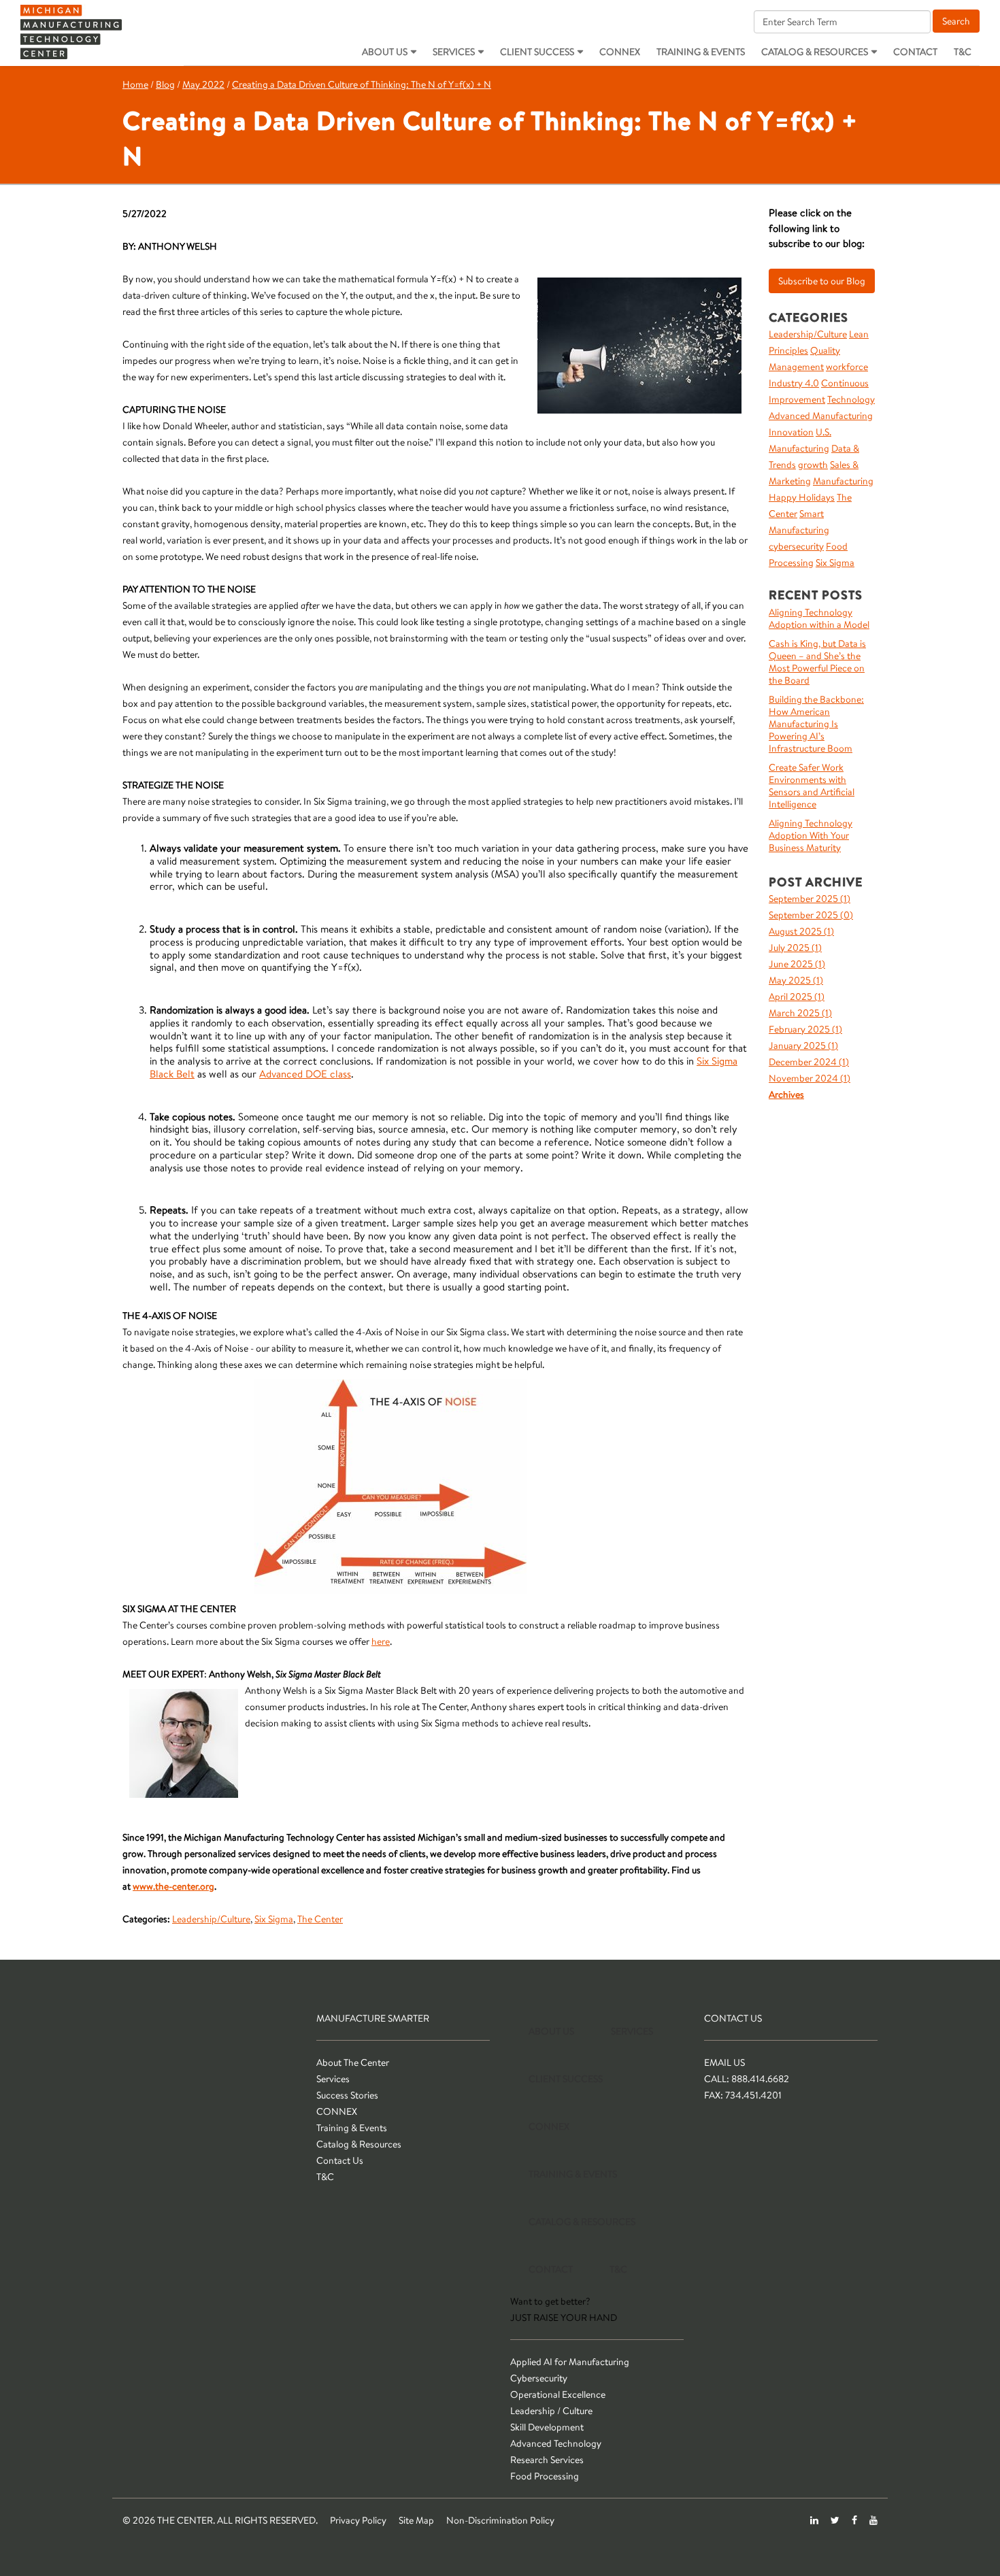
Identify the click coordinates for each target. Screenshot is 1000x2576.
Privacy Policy (358, 2520)
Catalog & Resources (815, 52)
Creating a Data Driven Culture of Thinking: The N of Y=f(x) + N (362, 84)
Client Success (537, 52)
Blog (165, 84)
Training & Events (701, 52)
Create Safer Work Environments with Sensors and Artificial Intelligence (812, 786)
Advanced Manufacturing (821, 416)
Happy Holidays (802, 497)
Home (135, 84)
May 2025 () (796, 980)
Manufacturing (843, 481)
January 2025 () (803, 1046)
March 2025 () (800, 1013)
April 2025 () (797, 997)
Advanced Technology (556, 2443)
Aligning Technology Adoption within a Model (819, 618)
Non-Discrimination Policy (500, 2520)
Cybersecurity (539, 2378)
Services (454, 52)
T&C (963, 52)
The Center (320, 1919)
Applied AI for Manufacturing (570, 2362)
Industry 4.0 (794, 383)
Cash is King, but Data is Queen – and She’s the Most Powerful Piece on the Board (817, 662)
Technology (851, 399)
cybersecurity (796, 546)
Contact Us (340, 2160)
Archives (786, 1094)
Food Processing (545, 2476)
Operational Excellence (558, 2394)
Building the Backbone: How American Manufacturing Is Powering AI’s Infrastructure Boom (816, 724)
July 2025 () (795, 948)
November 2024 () (810, 1078)
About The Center (353, 2062)
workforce (847, 367)
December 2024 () (809, 1062)
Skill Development (547, 2427)
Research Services (547, 2460)
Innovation (791, 432)
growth (813, 465)
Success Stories (347, 2095)
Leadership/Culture (211, 1919)
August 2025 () (801, 931)
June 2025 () (797, 964)
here (381, 1641)
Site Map (416, 2520)
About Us (385, 52)
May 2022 (203, 84)
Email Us (724, 2062)
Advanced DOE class (305, 1074)
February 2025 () (805, 1029)
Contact (915, 52)
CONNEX (620, 52)
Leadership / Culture (551, 2411)
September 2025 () (810, 899)
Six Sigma (274, 1919)
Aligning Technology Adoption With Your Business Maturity (811, 835)
